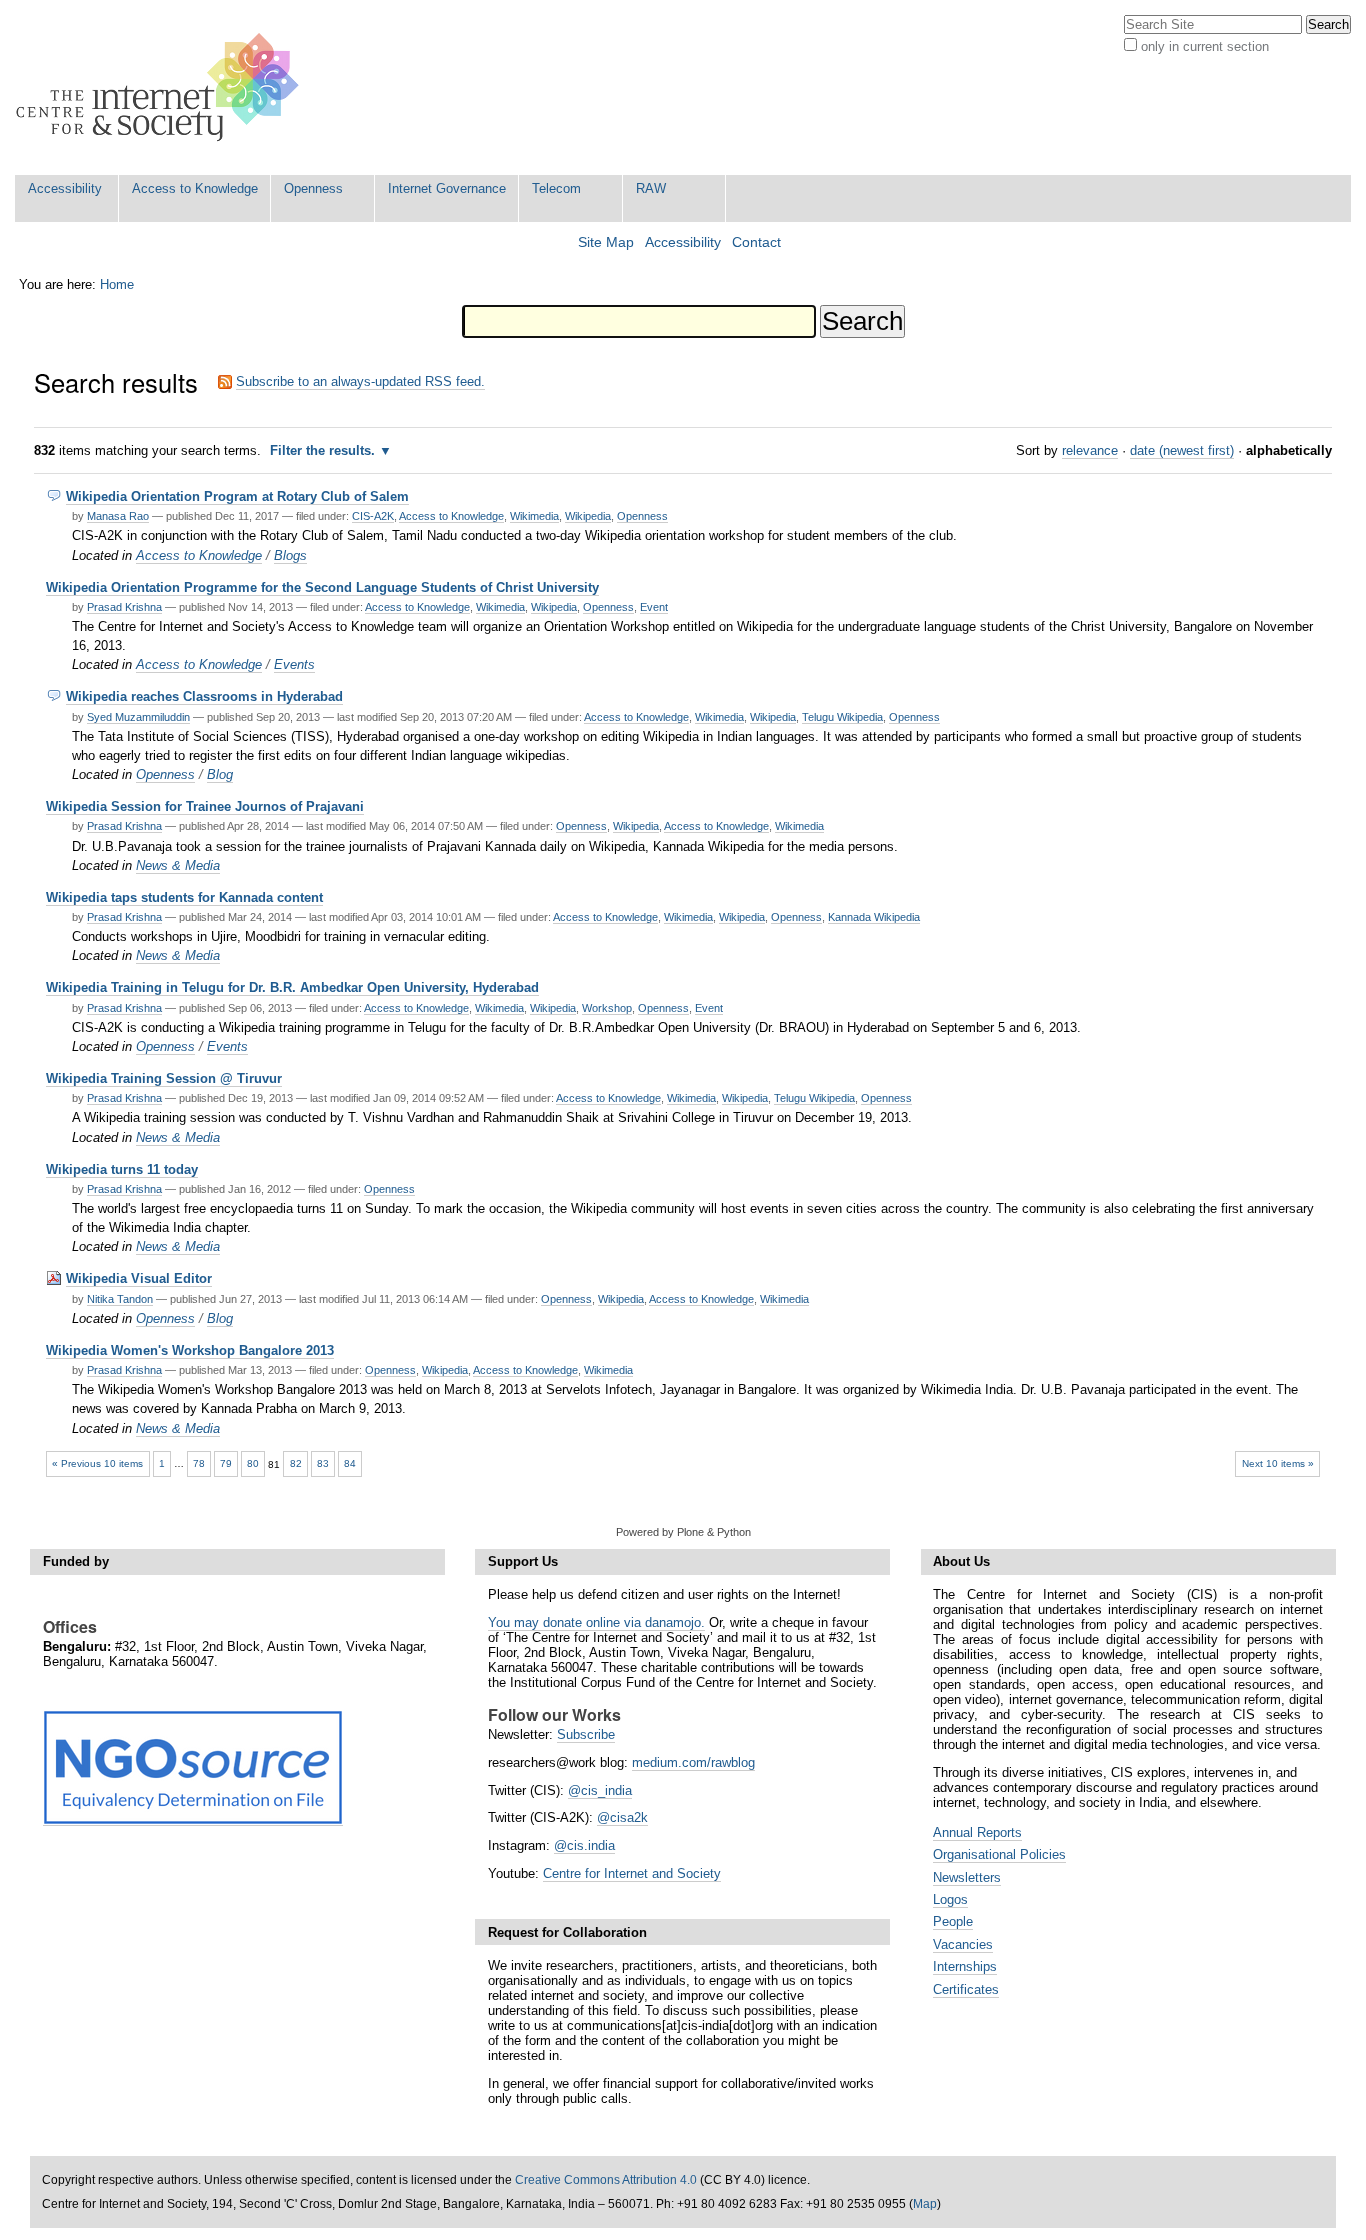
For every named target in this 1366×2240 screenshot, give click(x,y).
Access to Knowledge (195, 188)
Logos (950, 1899)
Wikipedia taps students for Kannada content (184, 897)
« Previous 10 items (97, 1463)
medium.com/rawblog (693, 1762)
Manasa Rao (118, 516)
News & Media (178, 865)
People (953, 1921)
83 (323, 1463)
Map (925, 2204)
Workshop (607, 1008)
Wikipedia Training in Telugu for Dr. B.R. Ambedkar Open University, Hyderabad (292, 987)
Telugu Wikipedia (842, 717)
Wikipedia (588, 516)
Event (654, 607)
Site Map (606, 242)
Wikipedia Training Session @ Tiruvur (164, 1078)
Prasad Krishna (124, 607)
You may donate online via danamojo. (596, 1622)
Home (117, 284)
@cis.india (584, 1845)
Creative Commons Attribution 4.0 (606, 2180)
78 (199, 1463)
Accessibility (65, 188)
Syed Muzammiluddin (138, 717)
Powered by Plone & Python (683, 1532)
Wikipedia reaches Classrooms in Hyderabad (204, 696)
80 (253, 1463)
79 (226, 1463)
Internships (965, 1966)
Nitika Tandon (120, 1299)
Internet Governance (447, 188)
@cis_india (600, 1790)
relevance (1090, 450)
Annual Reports (977, 1832)
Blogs (290, 555)
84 (350, 1463)
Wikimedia (534, 516)
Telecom (556, 188)
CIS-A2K (373, 516)
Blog (220, 774)
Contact (756, 242)
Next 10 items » (1278, 1463)
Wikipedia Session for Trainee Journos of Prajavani (205, 806)
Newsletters (967, 1877)
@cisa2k (622, 1817)
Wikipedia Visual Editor (139, 1278)
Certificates (966, 1989)
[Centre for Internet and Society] (162, 87)
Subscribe (586, 1734)
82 (296, 1463)
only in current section (1205, 46)
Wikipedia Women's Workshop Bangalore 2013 (190, 1350)
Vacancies (963, 1944)
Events (294, 664)
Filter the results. (324, 450)
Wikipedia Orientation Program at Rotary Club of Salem (237, 496)
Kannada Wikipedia (874, 917)
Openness (313, 188)
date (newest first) (1182, 450)
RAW (651, 188)
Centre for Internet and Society (632, 1873)
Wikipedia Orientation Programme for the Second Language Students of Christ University (322, 587)
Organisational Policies (999, 1854)
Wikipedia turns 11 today (122, 1169)
